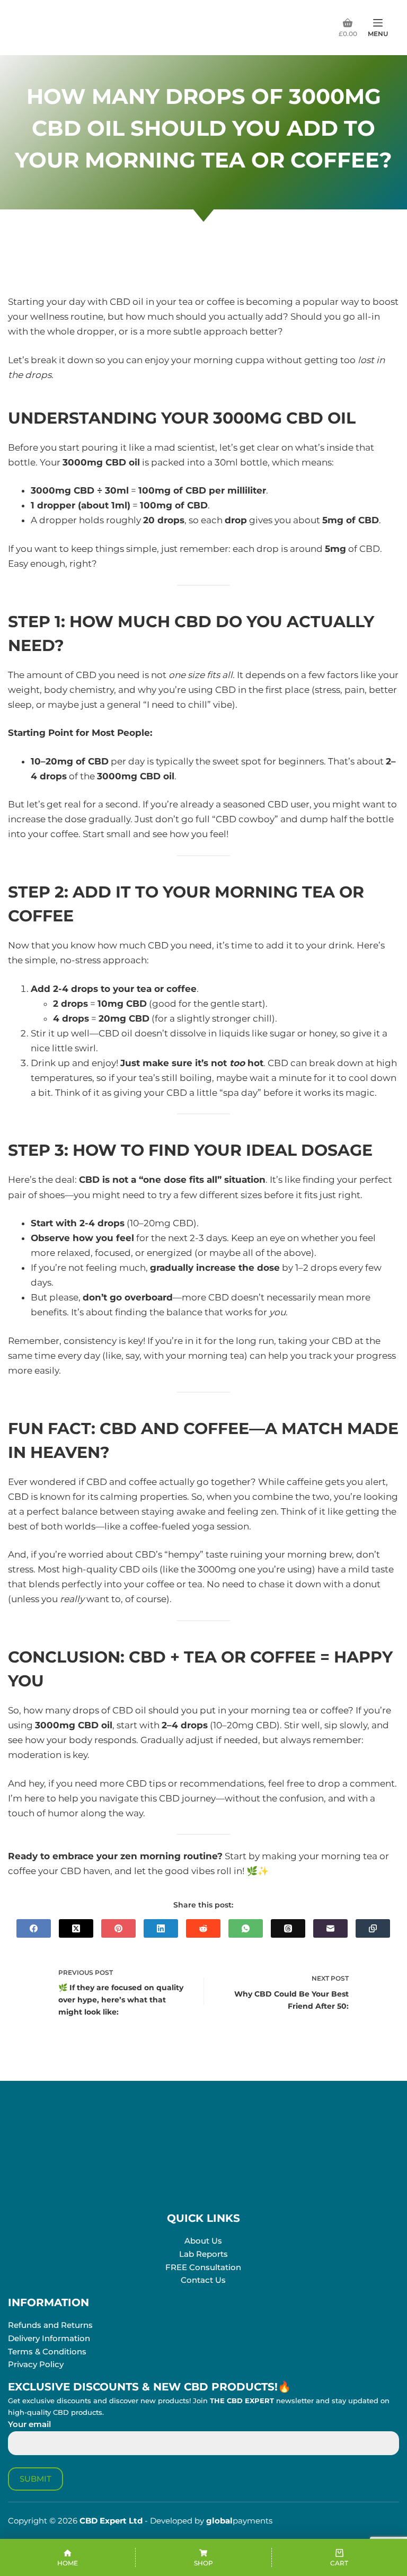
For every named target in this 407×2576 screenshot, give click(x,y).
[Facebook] (34, 1928)
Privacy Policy (36, 2364)
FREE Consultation (203, 2267)
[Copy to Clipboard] (373, 1928)
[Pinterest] (118, 1928)
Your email (29, 2424)
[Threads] (288, 1928)
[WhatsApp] (246, 1928)
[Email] (330, 1928)
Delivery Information (49, 2338)
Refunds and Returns (50, 2325)
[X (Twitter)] (76, 1928)
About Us (203, 2241)
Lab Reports (203, 2254)
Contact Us (203, 2280)
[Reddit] (203, 1928)
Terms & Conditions (47, 2351)
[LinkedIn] (161, 1928)
